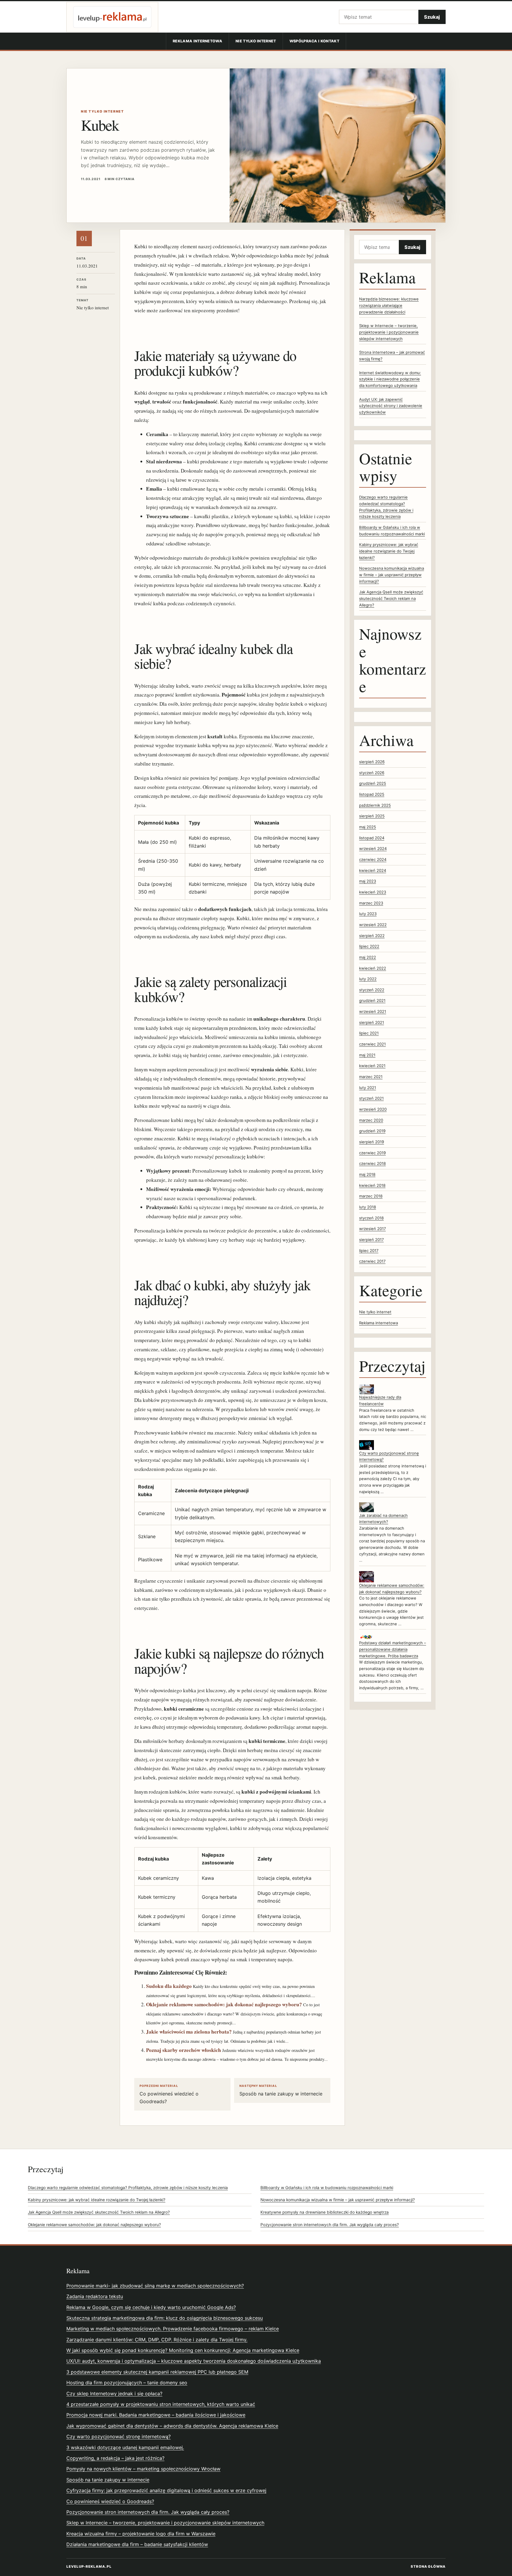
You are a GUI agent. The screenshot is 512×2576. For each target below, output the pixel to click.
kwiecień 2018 (372, 1185)
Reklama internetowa (197, 41)
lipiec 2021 (369, 1033)
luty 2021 (368, 1088)
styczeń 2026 (372, 773)
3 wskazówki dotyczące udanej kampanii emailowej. (125, 2447)
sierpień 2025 (372, 816)
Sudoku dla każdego (169, 1986)
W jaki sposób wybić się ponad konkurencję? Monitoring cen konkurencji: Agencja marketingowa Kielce (183, 2350)
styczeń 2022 (372, 990)
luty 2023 (368, 914)
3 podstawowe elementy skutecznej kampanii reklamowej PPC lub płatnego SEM (157, 2372)
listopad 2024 (372, 838)
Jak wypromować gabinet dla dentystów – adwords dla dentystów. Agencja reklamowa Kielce (172, 2426)
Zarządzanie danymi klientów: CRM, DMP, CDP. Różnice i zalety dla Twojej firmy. (157, 2340)
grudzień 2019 (372, 1131)
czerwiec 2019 (372, 1153)
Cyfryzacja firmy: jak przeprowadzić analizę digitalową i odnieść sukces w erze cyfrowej (166, 2490)
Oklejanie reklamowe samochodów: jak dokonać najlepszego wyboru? (224, 2004)
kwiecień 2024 (373, 870)
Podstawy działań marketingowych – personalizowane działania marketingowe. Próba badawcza (393, 1649)
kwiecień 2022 (373, 968)
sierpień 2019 (372, 1142)
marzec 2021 (371, 1077)
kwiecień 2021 (372, 1066)
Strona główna (428, 2567)
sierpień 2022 (372, 936)
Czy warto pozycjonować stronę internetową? (119, 2436)
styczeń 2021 (371, 1098)
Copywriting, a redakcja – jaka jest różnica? (115, 2458)
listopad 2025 (372, 794)
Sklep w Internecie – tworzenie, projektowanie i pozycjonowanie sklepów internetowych (389, 332)
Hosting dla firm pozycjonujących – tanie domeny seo (127, 2383)
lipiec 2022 (369, 946)
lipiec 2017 (369, 1251)
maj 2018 (367, 1174)
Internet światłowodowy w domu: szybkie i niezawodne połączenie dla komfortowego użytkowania (390, 379)
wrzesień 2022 (373, 925)
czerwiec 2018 (372, 1163)
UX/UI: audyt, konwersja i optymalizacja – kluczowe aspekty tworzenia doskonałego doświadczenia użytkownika (194, 2361)
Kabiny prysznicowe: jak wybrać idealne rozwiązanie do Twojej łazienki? (389, 551)
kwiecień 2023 (373, 892)
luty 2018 (368, 1207)
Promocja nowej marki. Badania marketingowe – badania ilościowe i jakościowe (156, 2415)
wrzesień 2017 (372, 1229)
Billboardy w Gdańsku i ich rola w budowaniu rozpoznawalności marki (327, 2188)
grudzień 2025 (373, 783)
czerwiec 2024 (373, 859)
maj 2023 (368, 881)
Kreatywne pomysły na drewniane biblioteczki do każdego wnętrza (325, 2212)
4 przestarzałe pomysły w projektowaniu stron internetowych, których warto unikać (161, 2404)
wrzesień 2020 (373, 1109)
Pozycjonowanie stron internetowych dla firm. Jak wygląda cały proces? (330, 2225)
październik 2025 (375, 805)
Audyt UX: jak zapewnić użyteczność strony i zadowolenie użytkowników (391, 406)
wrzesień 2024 (373, 848)
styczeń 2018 (371, 1218)
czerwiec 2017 (372, 1261)
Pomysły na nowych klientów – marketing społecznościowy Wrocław (143, 2469)
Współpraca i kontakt (314, 41)
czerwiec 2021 (372, 1044)
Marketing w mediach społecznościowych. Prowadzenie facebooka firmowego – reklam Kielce (173, 2329)
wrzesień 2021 (373, 1011)
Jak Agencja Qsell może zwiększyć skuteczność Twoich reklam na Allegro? (391, 598)
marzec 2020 (371, 1120)
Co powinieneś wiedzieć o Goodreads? (169, 2094)
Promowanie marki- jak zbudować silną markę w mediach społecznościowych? (155, 2286)
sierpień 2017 (371, 1240)
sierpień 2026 (372, 762)
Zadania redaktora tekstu (95, 2296)
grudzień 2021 (372, 1000)
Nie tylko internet (256, 41)
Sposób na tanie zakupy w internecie (281, 2090)
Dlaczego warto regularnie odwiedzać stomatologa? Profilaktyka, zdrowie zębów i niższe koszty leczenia (128, 2188)
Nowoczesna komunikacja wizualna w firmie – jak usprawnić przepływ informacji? (392, 575)
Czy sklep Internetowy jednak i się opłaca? (114, 2394)
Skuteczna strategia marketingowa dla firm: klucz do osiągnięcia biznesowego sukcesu (165, 2318)
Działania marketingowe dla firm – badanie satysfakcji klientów (137, 2544)
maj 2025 (368, 827)
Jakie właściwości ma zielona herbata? (189, 2032)
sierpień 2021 (372, 1022)
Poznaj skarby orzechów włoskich (184, 2050)
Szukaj (432, 17)
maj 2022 (368, 957)
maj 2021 (367, 1055)
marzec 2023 (371, 903)
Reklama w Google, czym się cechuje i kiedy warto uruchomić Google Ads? (151, 2307)
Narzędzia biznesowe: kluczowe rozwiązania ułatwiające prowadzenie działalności (389, 305)
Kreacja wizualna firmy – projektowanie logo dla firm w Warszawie (141, 2534)
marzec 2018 (371, 1196)
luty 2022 (368, 979)
